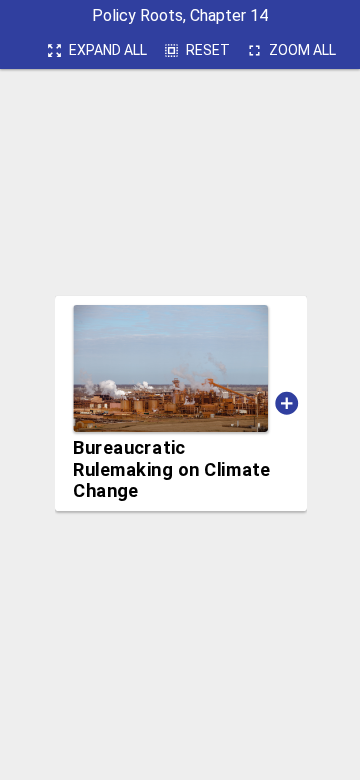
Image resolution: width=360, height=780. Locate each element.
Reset (196, 50)
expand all (96, 50)
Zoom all (291, 50)
